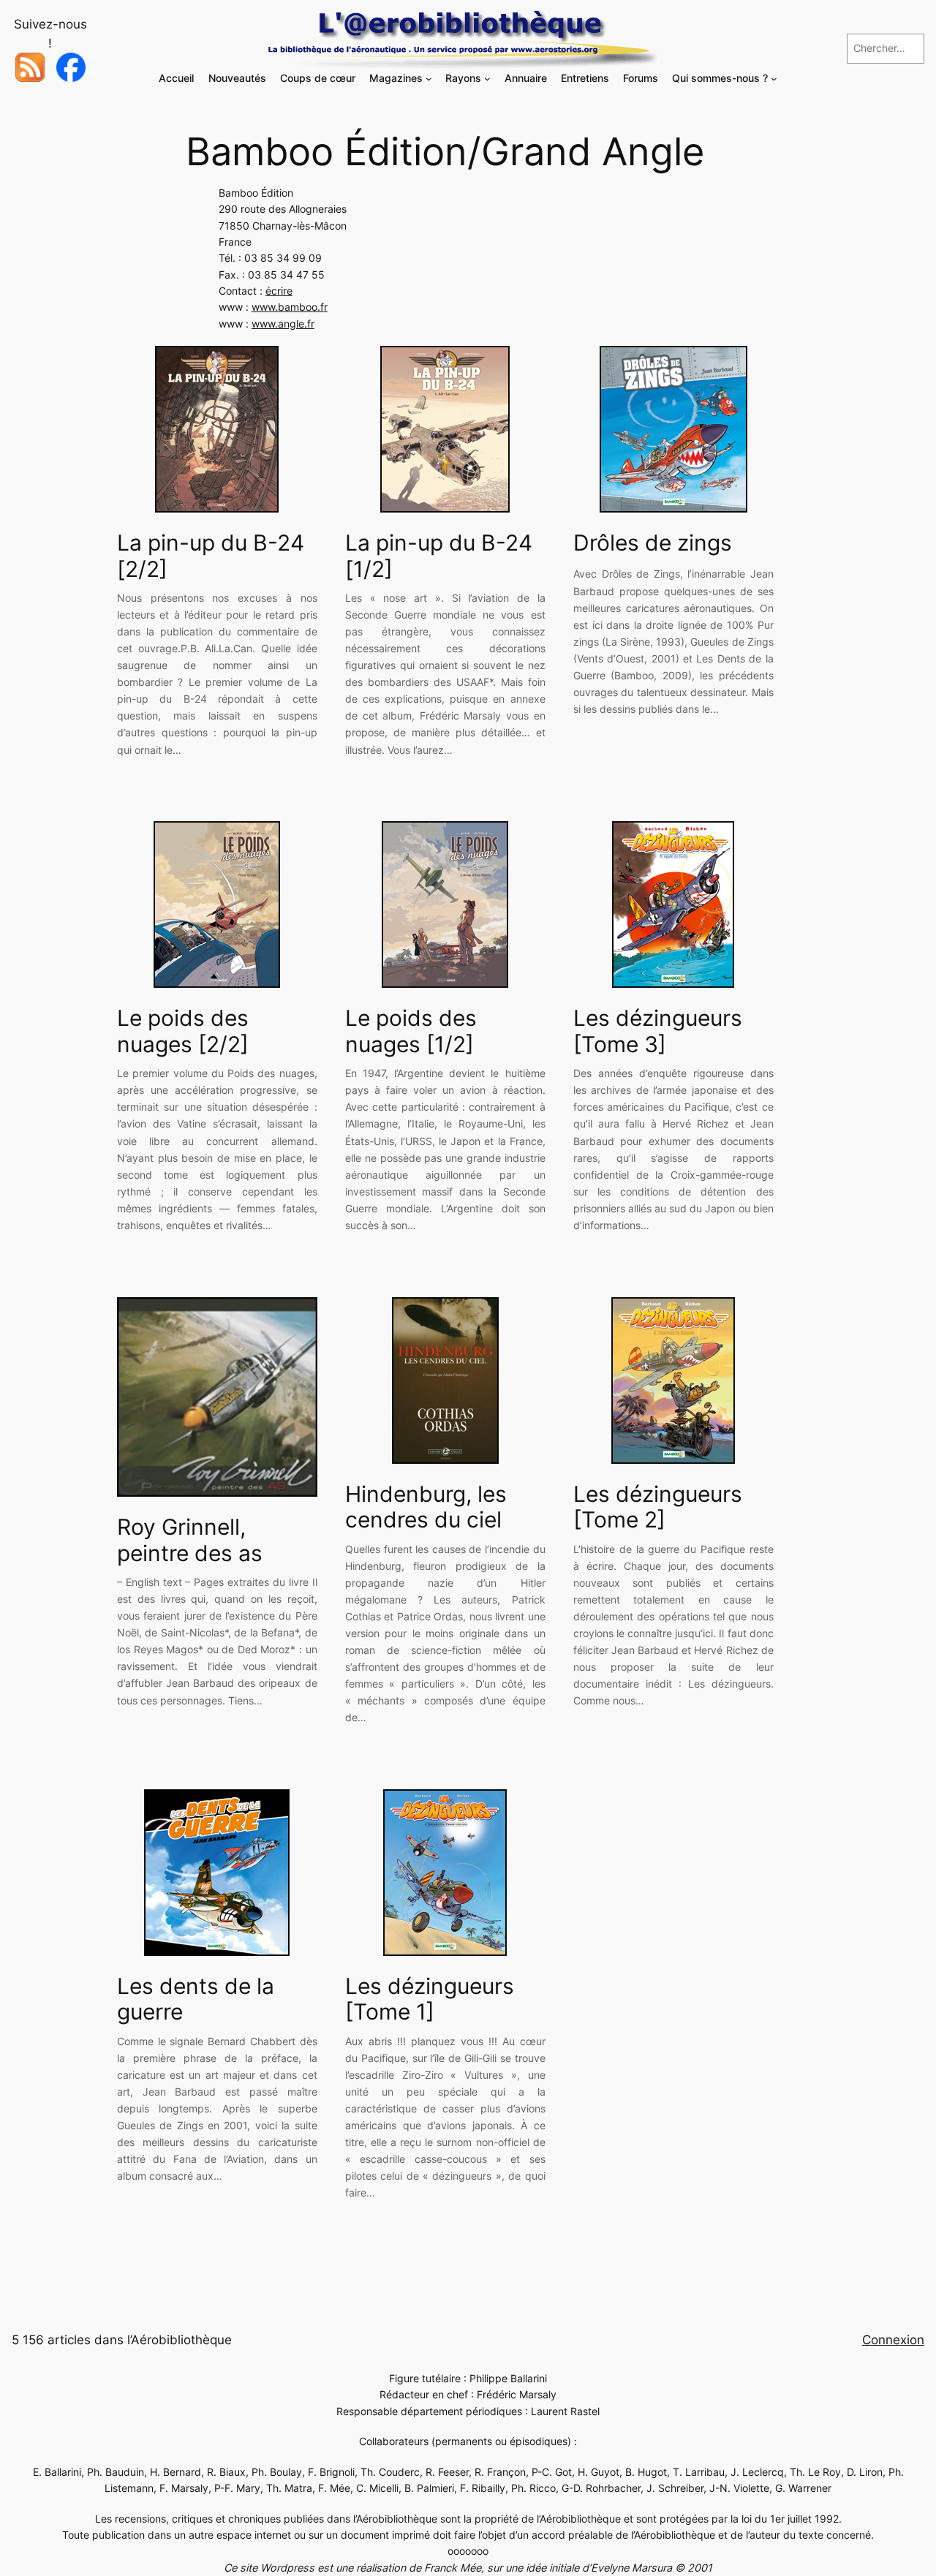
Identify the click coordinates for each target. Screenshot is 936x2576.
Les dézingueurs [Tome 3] (658, 1031)
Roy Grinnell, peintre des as (190, 1540)
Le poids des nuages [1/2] (411, 1031)
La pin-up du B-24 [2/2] (211, 556)
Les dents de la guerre (196, 1999)
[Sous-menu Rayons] (487, 79)
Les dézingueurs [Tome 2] (658, 1507)
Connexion (893, 2340)
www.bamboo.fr (290, 307)
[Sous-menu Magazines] (429, 79)
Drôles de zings (653, 543)
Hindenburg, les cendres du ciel (426, 1507)
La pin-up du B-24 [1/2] (439, 556)
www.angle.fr (283, 324)
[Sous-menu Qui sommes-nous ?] (774, 79)
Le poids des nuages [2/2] (183, 1031)
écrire (279, 291)
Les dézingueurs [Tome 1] (430, 1999)
